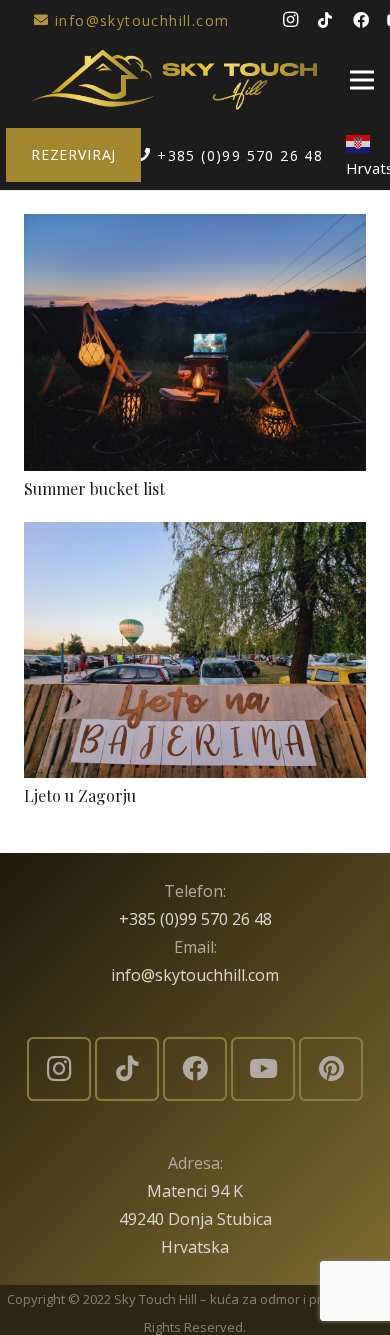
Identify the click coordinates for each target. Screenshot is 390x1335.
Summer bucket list (94, 488)
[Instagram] (290, 20)
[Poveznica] (174, 80)
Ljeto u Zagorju (80, 795)
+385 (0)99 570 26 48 (195, 919)
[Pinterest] (331, 1069)
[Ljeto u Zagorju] (195, 536)
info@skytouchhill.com (195, 975)
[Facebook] (361, 20)
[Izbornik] (362, 80)
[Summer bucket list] (195, 228)
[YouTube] (263, 1069)
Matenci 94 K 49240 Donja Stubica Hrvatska (195, 1219)
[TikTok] (325, 20)
